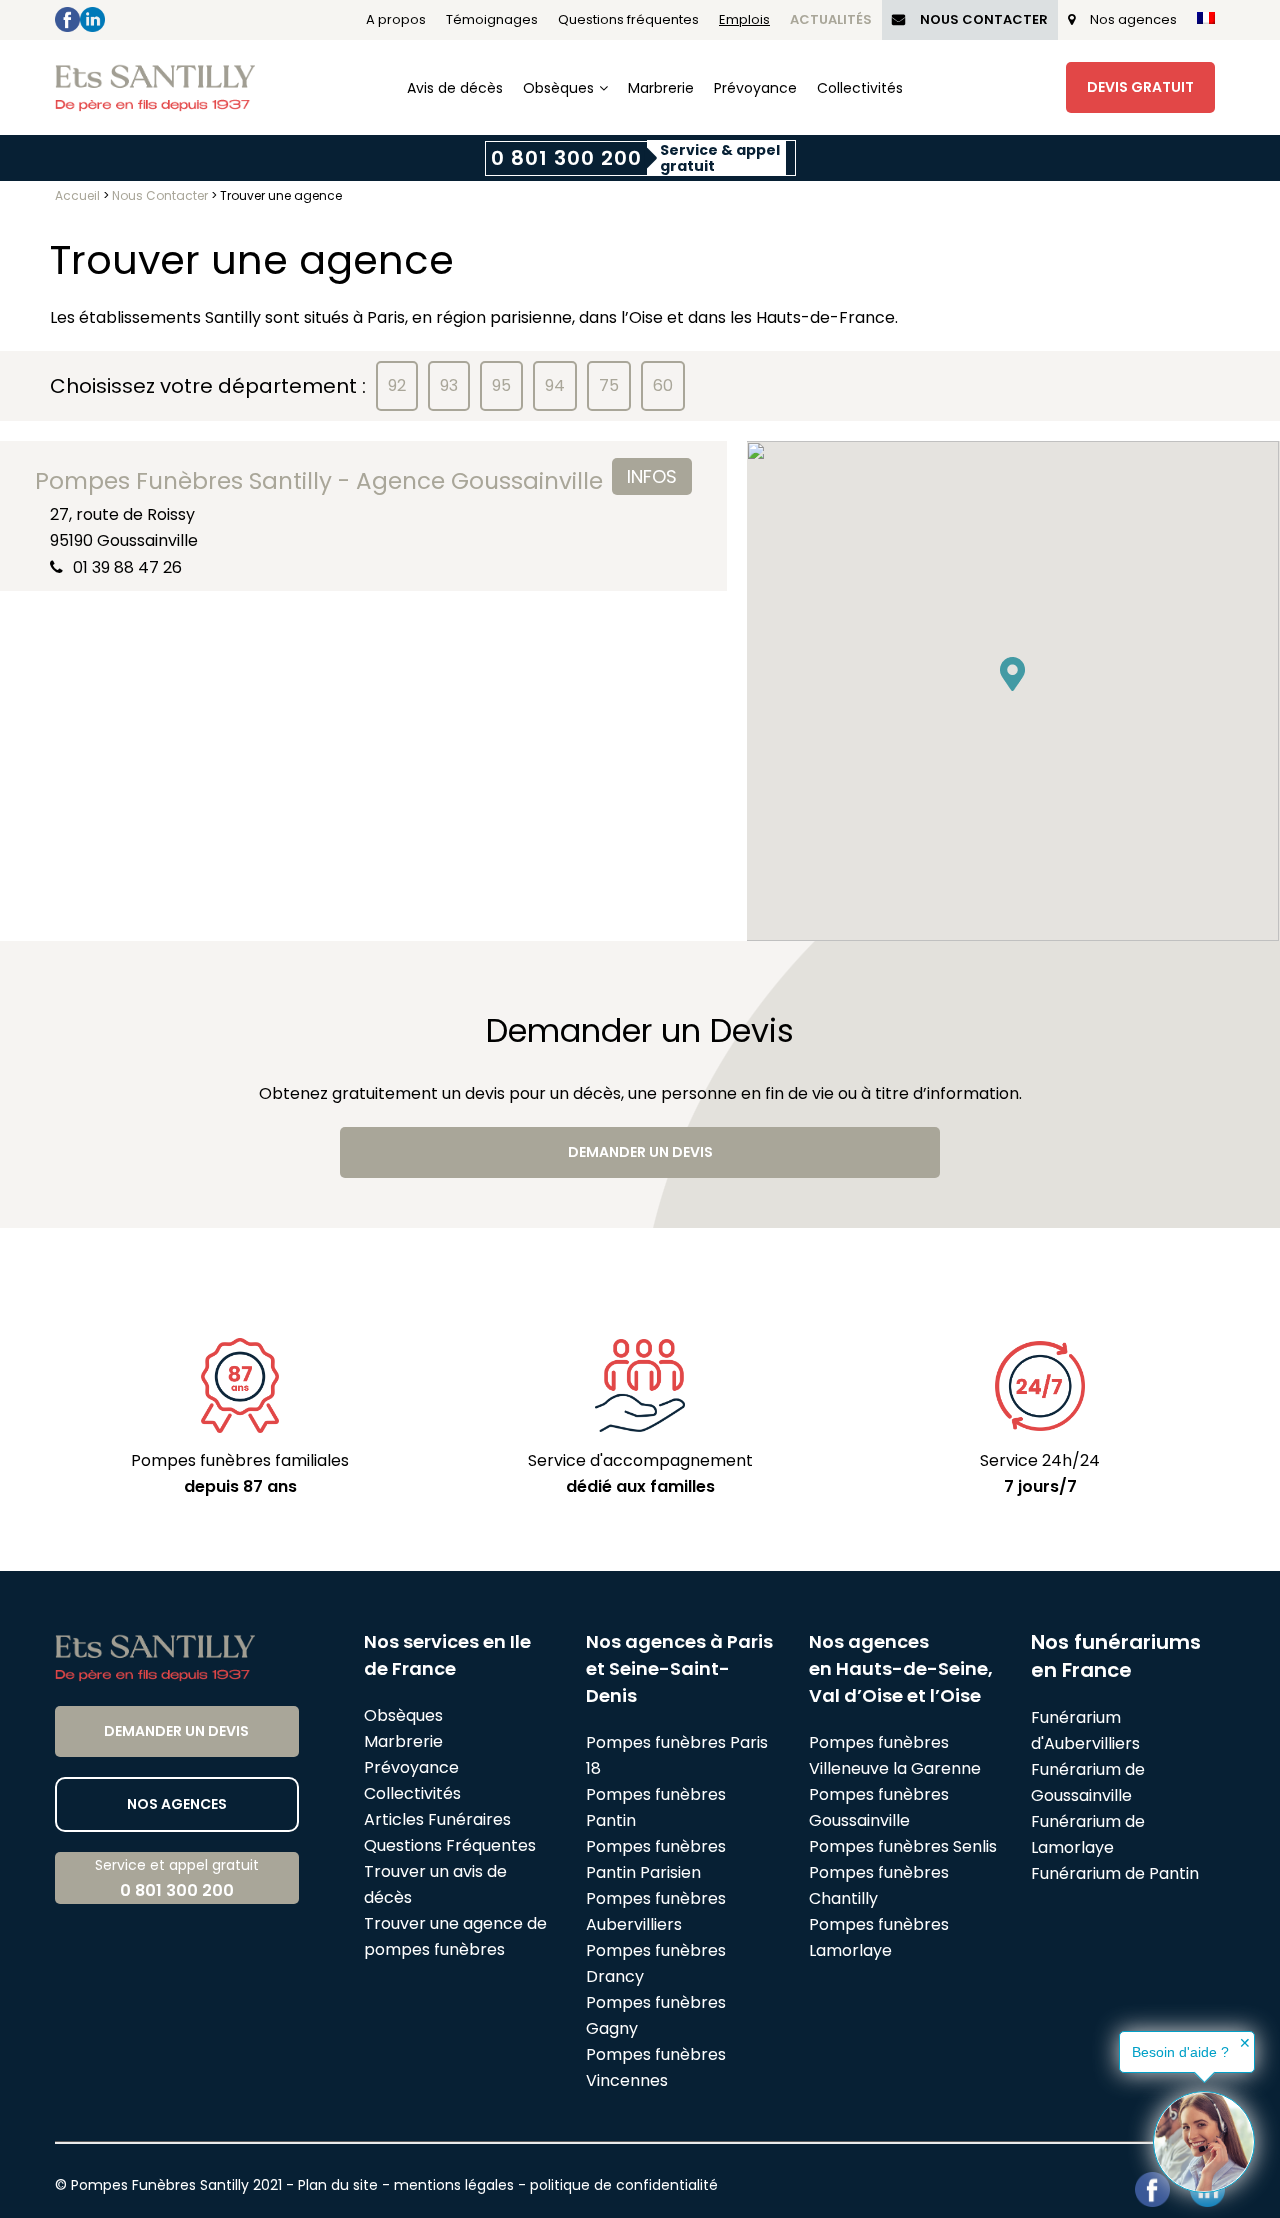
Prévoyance (755, 88)
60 (663, 385)
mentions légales (454, 2185)
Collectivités (860, 88)
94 (555, 385)
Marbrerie (661, 88)
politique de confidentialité (624, 2185)
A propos (396, 19)
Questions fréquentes (628, 19)
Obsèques (558, 88)
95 (501, 385)
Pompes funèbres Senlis (903, 1846)
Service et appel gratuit (177, 1878)
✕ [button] (1245, 2043)
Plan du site (338, 2185)
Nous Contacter (984, 19)
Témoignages (492, 19)
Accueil (77, 195)
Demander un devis (640, 1152)
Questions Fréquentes (450, 1845)
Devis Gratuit (1140, 87)
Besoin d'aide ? (1180, 2052)
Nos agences (1133, 19)
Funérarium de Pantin (1115, 1873)
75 (609, 385)
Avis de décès (455, 88)
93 (449, 385)
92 (397, 385)
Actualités (831, 19)
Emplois (744, 19)
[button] (1012, 674)
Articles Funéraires (437, 1819)
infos (652, 476)
